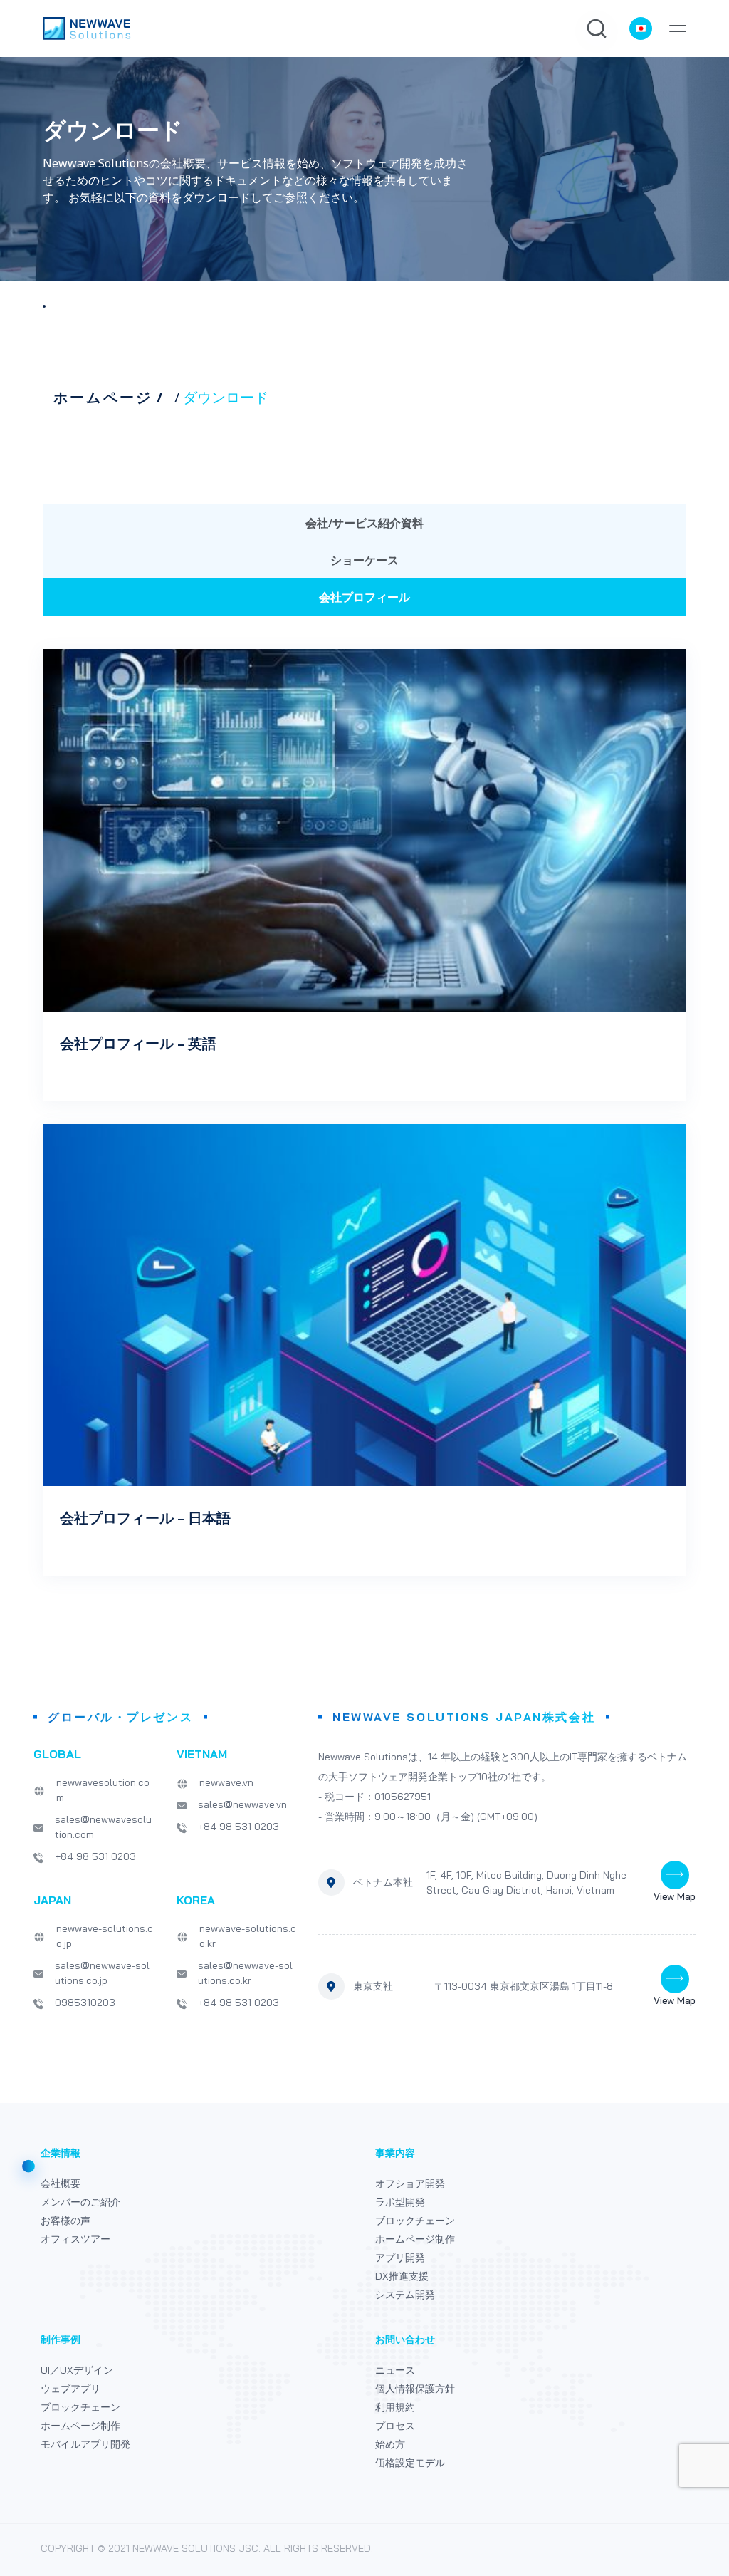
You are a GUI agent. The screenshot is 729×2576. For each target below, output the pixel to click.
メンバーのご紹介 (80, 2202)
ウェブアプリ (70, 2389)
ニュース (395, 2370)
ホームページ (103, 398)
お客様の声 (65, 2221)
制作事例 (61, 2339)
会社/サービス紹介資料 (364, 523)
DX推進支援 (402, 2276)
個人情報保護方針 (415, 2389)
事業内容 (395, 2153)
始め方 (390, 2444)
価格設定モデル (410, 2463)
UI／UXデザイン (77, 2370)
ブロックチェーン (415, 2221)
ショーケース (364, 560)
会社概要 (61, 2183)
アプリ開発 (400, 2258)
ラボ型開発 (400, 2202)
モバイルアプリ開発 (85, 2444)
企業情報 (61, 2153)
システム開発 (405, 2295)
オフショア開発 (410, 2183)
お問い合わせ (405, 2339)
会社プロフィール (364, 597)
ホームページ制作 (415, 2239)
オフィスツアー (75, 2239)
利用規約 (395, 2407)
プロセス (395, 2426)
